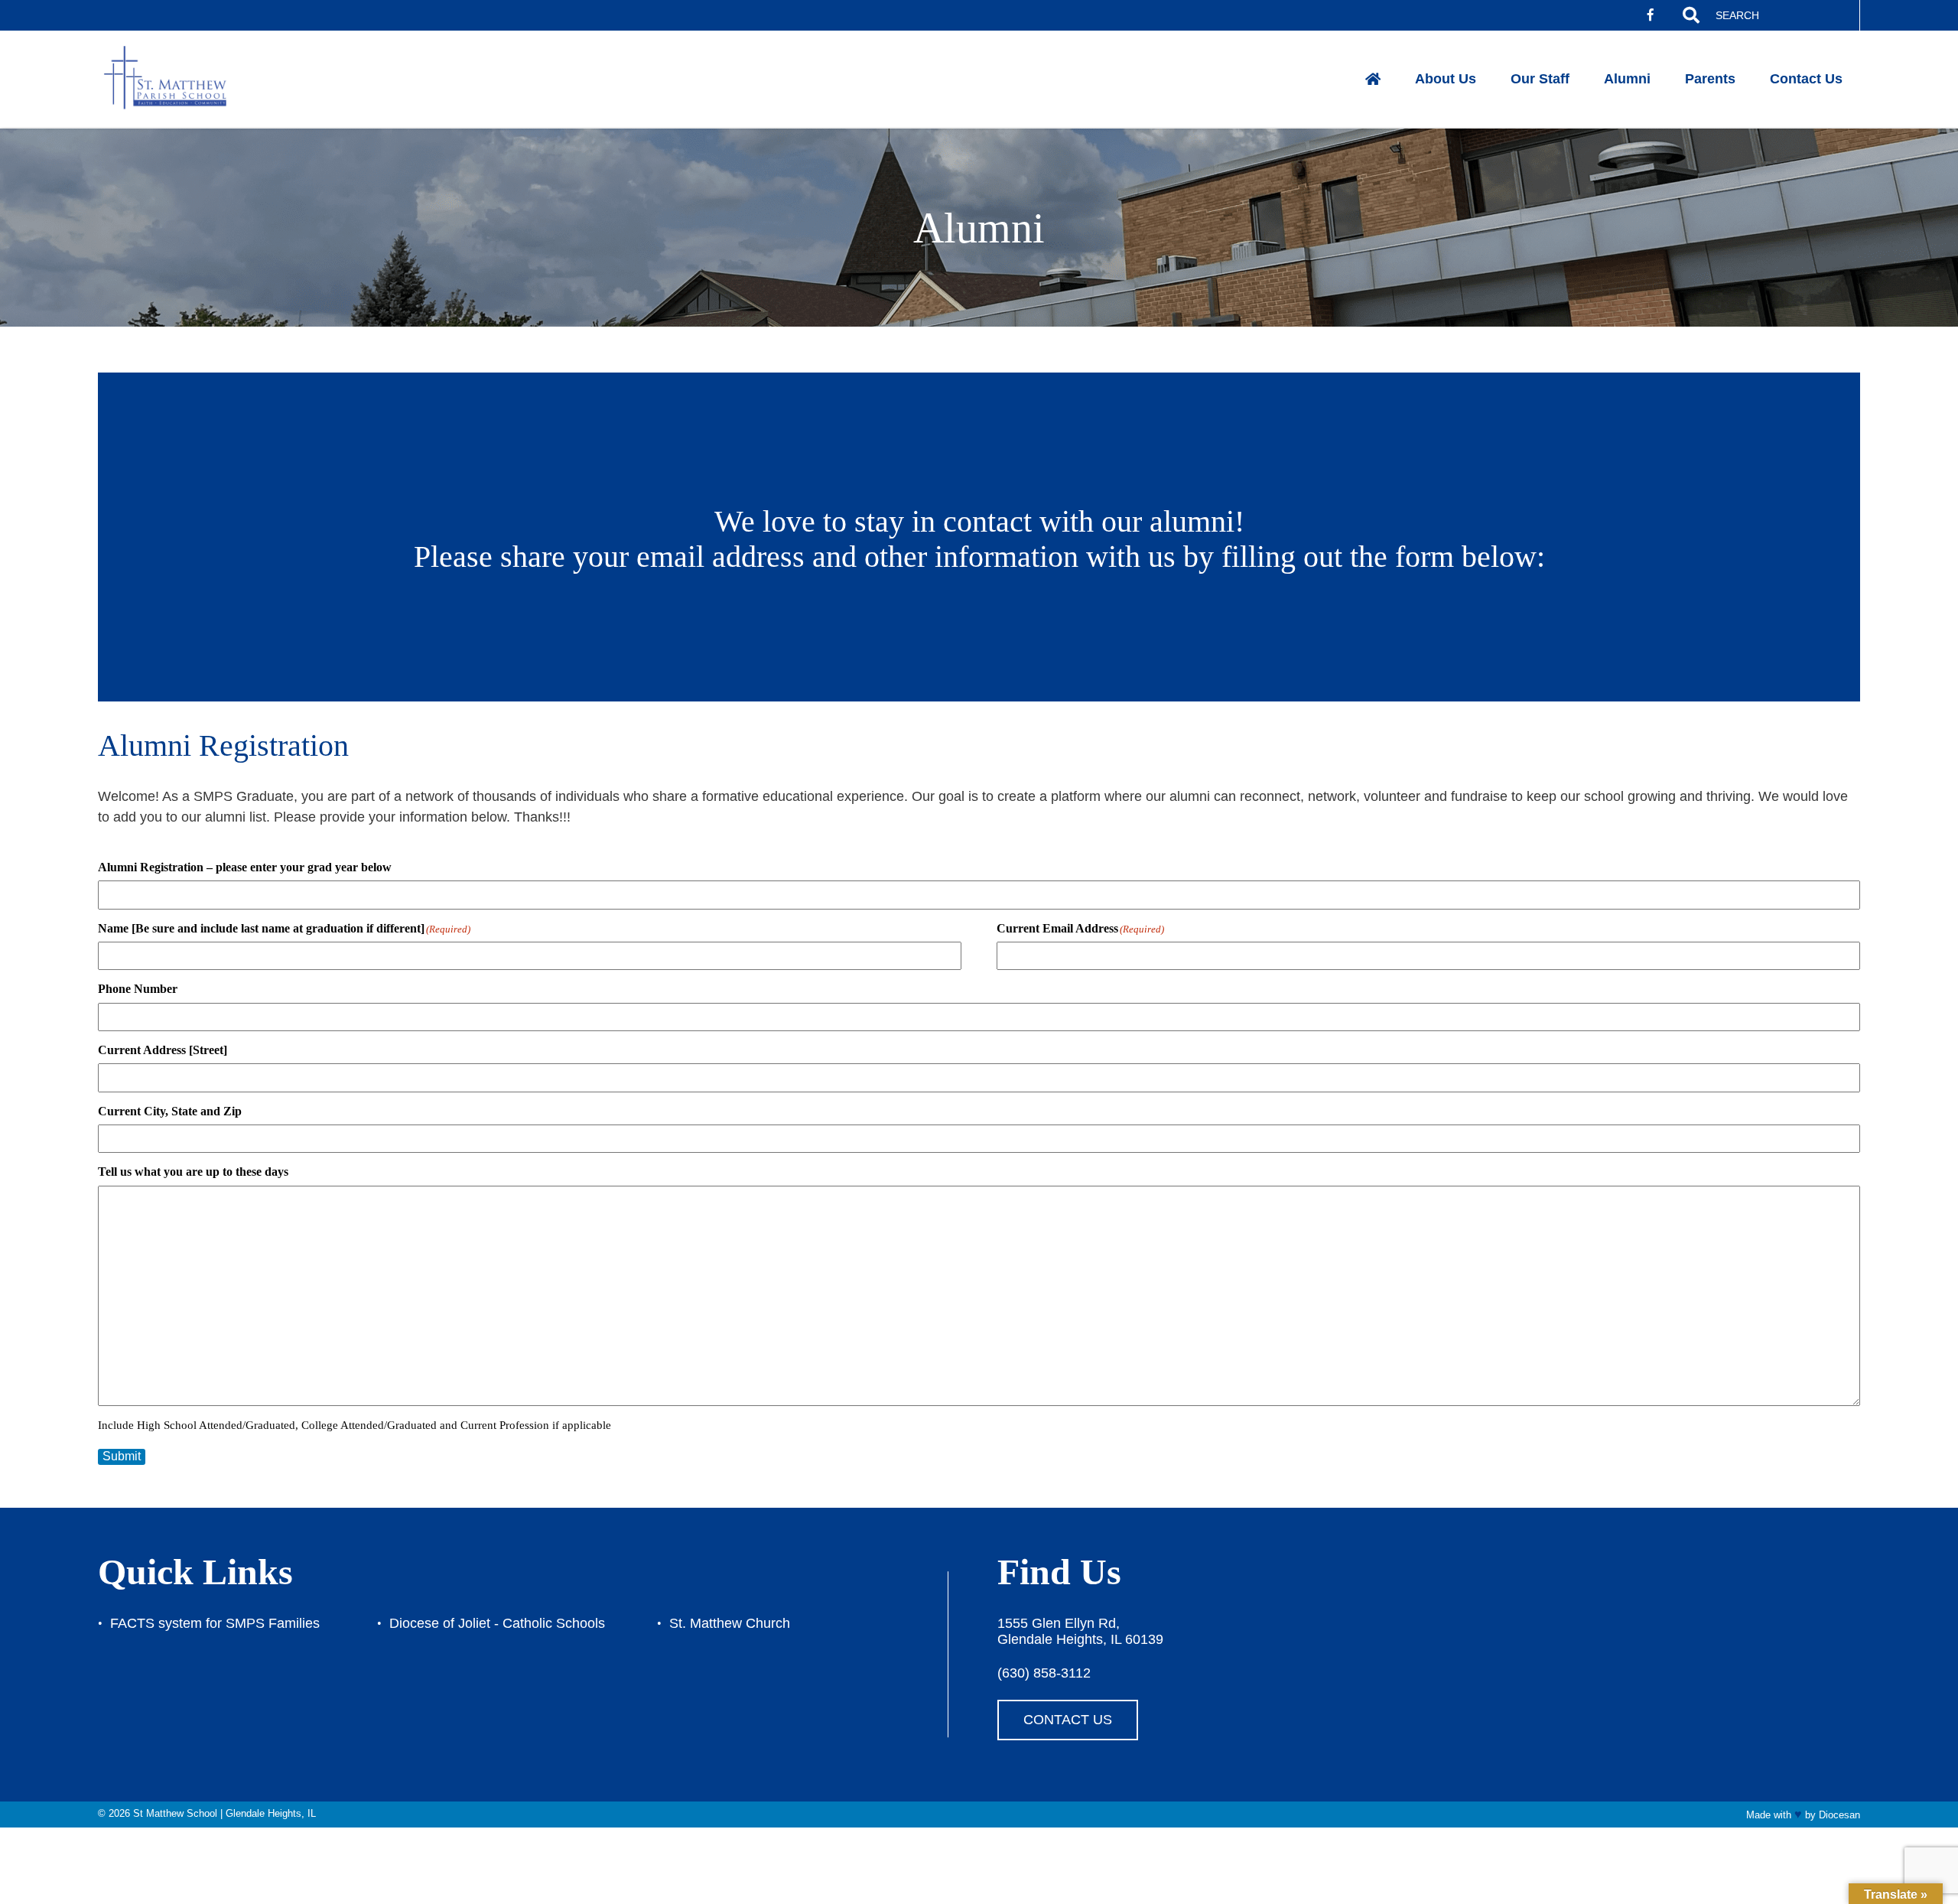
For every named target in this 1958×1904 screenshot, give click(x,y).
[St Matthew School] (177, 79)
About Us (1446, 79)
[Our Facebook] (1651, 15)
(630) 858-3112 (1044, 1673)
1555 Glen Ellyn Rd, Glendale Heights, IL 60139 (1080, 1631)
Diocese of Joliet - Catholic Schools (497, 1623)
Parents (1710, 79)
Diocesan (1839, 1815)
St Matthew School (175, 1813)
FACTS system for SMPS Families (215, 1623)
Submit (122, 1456)
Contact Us (1806, 79)
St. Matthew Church (730, 1623)
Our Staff (1540, 79)
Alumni (1627, 79)
